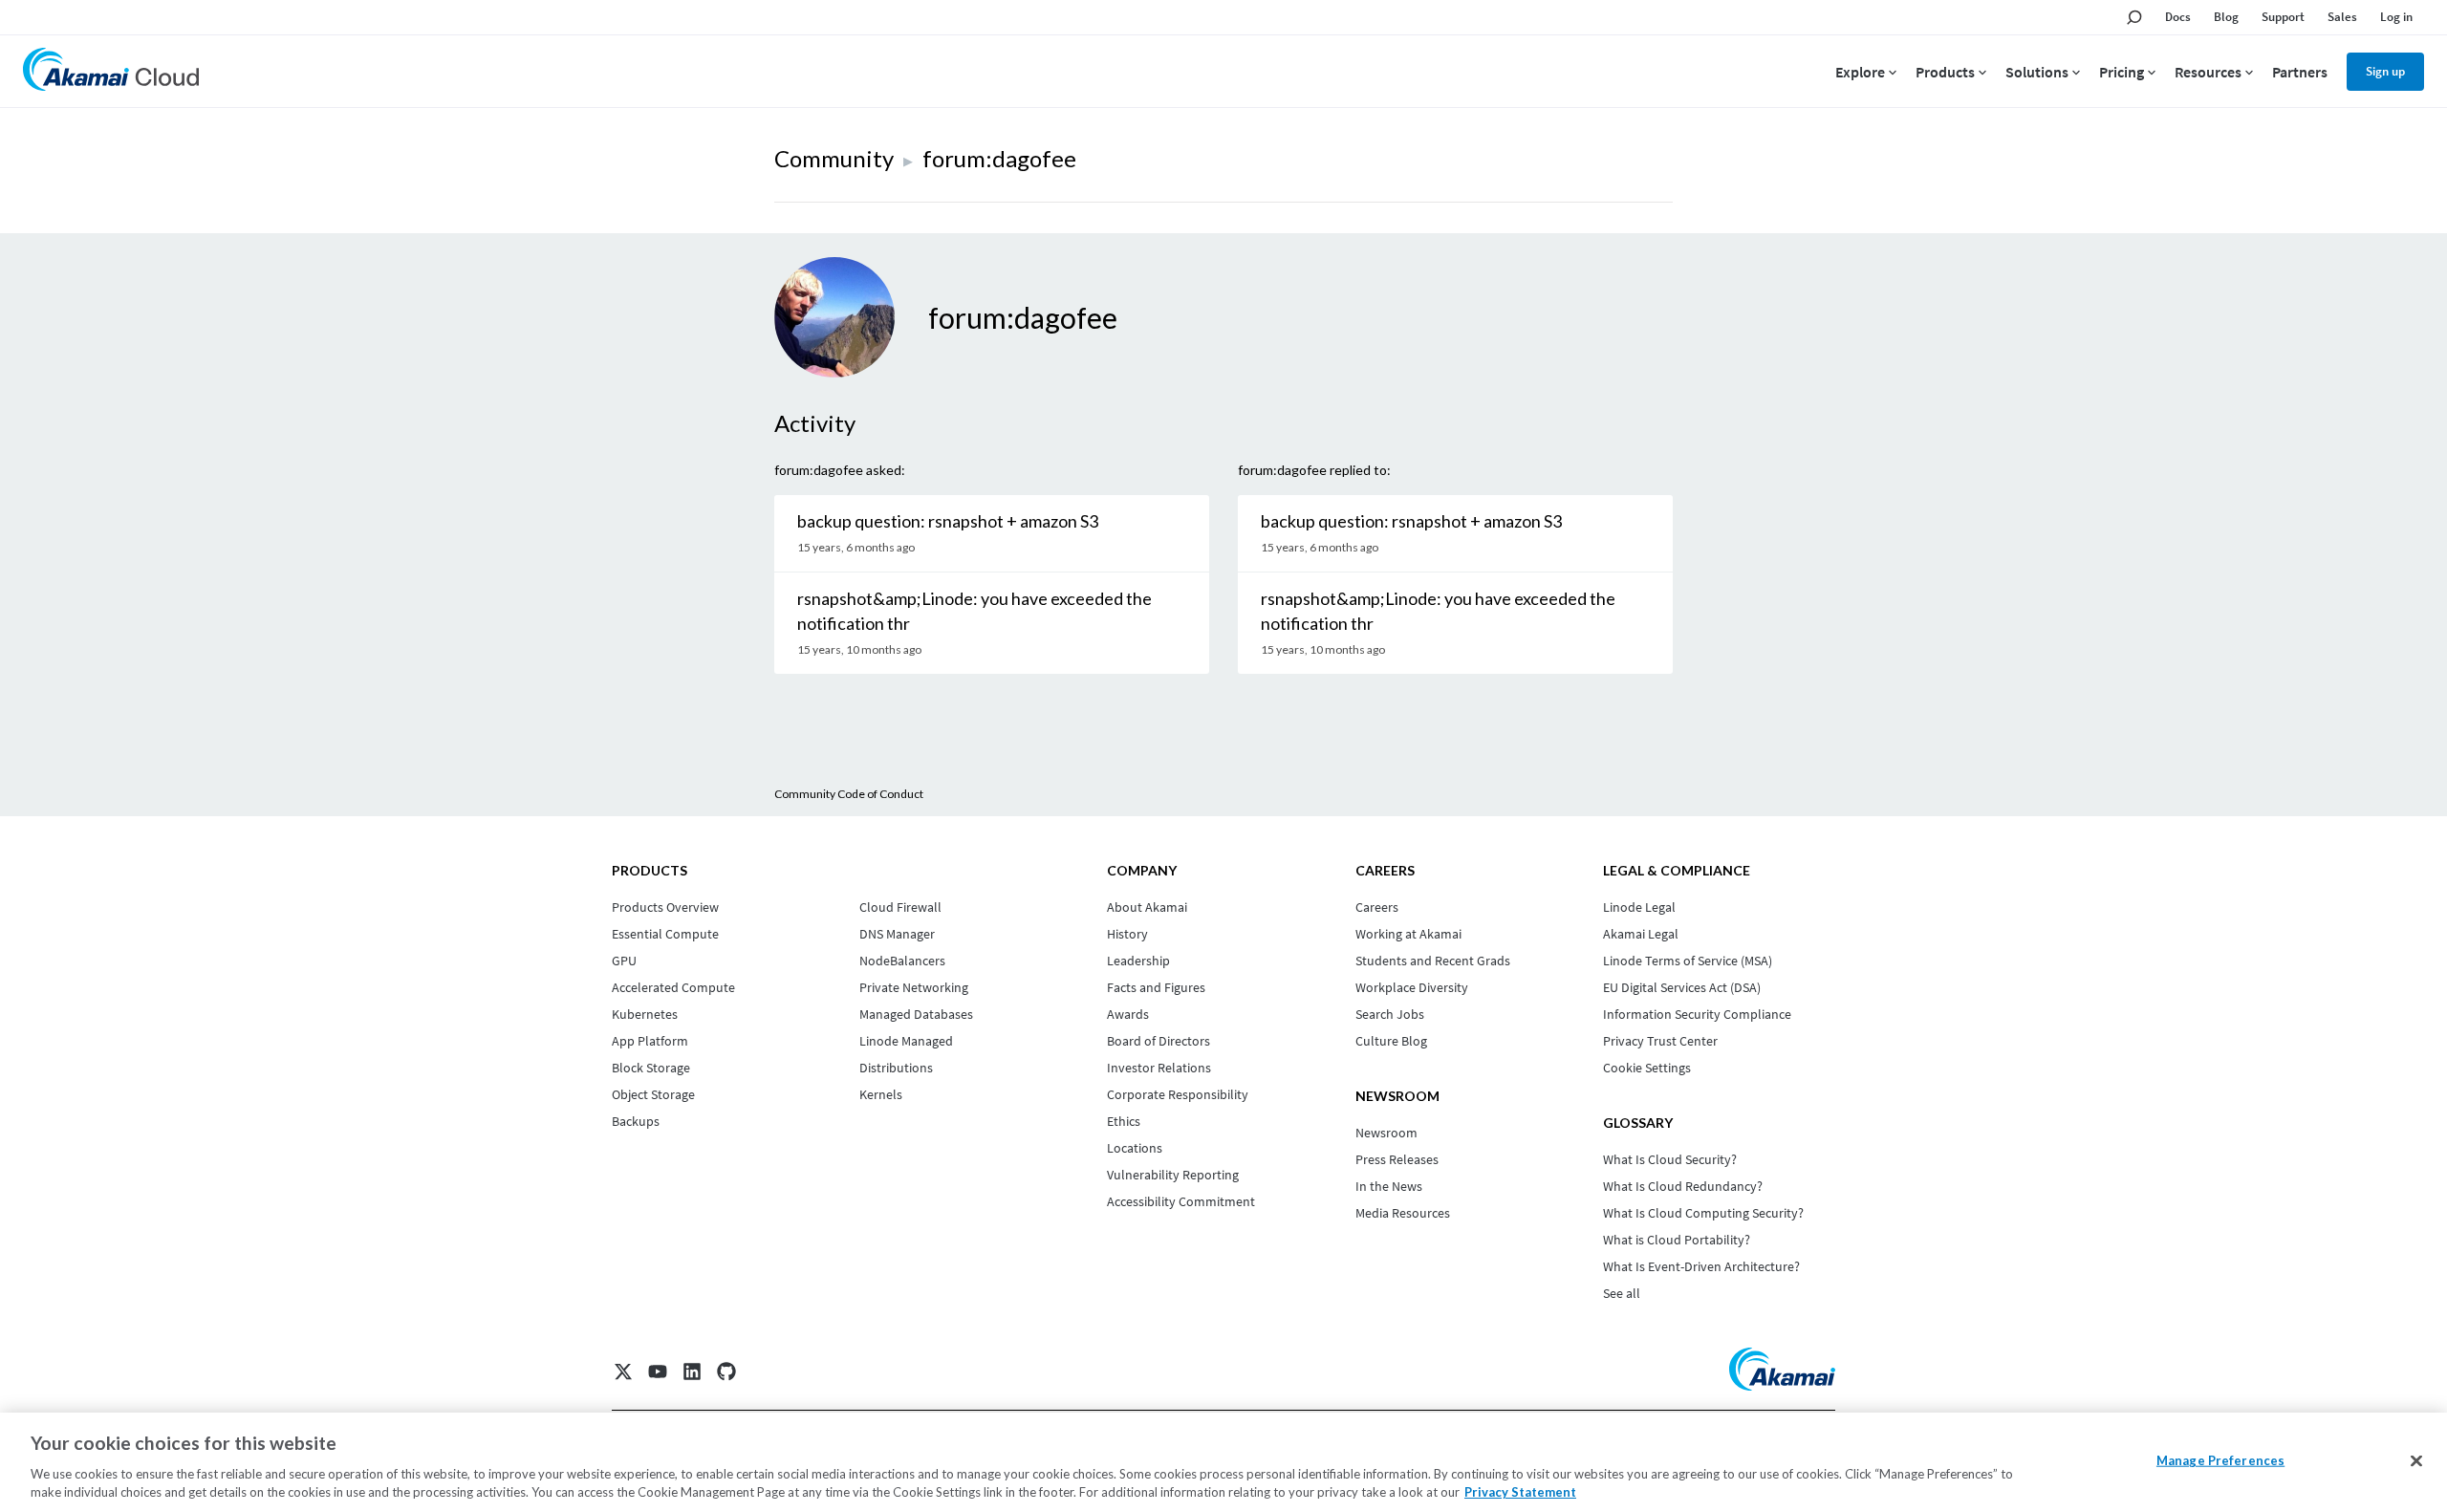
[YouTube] (658, 1372)
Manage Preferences (2220, 1460)
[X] (623, 1372)
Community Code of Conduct (849, 794)
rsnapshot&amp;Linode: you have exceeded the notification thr (974, 611)
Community (834, 158)
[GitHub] (726, 1372)
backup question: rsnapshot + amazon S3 (948, 521)
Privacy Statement (1520, 1492)
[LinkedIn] (692, 1372)
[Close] (2416, 1461)
